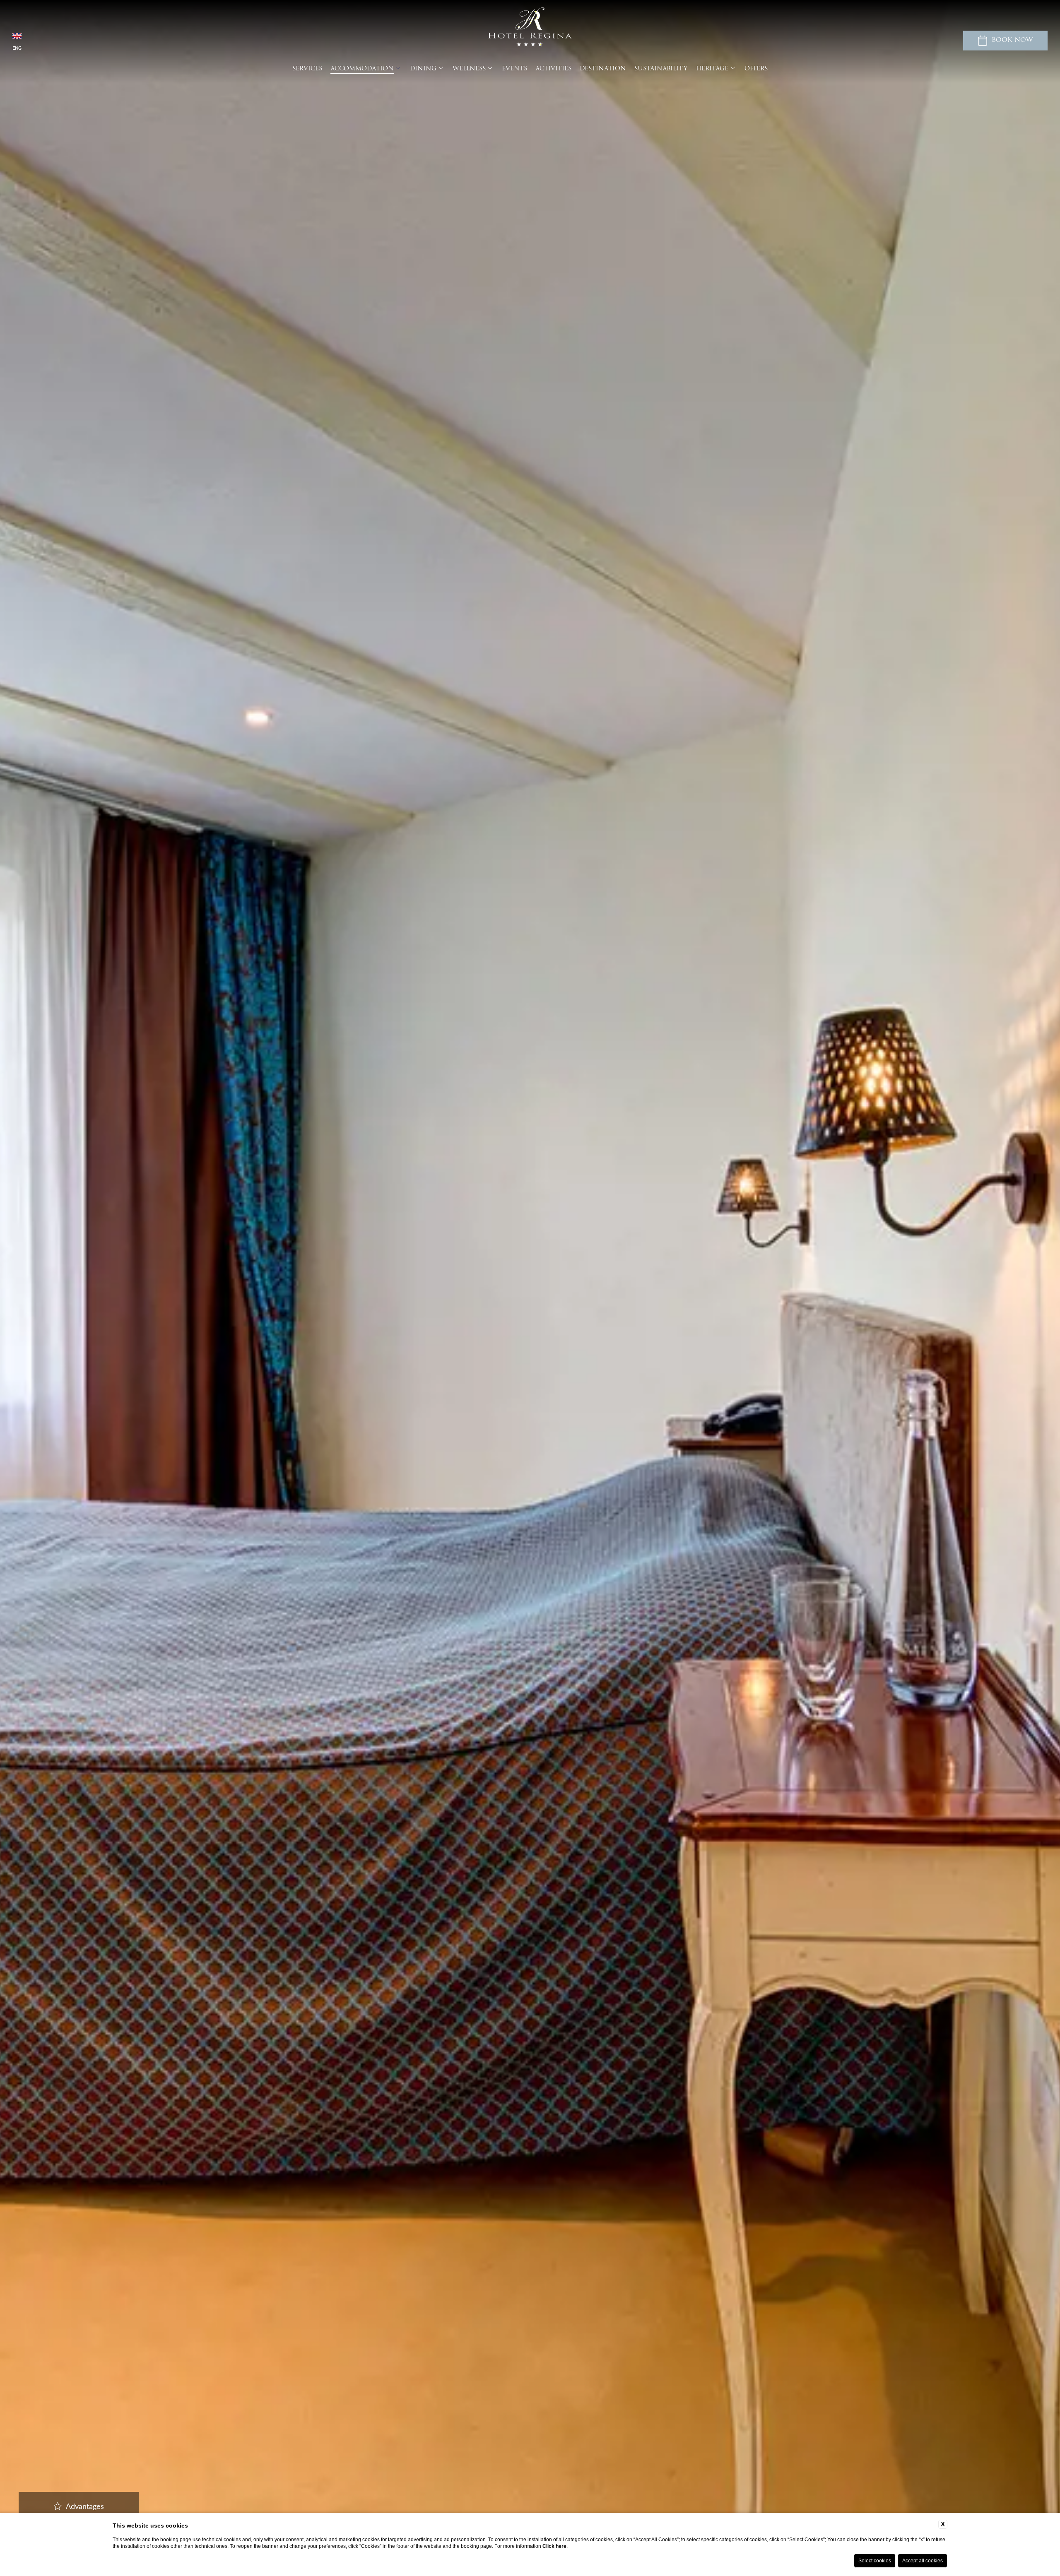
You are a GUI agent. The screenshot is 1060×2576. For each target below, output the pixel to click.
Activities (553, 69)
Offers (756, 69)
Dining (423, 69)
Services (307, 69)
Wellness (469, 69)
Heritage (712, 69)
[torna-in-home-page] (530, 28)
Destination (603, 69)
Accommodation (362, 69)
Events (514, 69)
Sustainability (661, 69)
